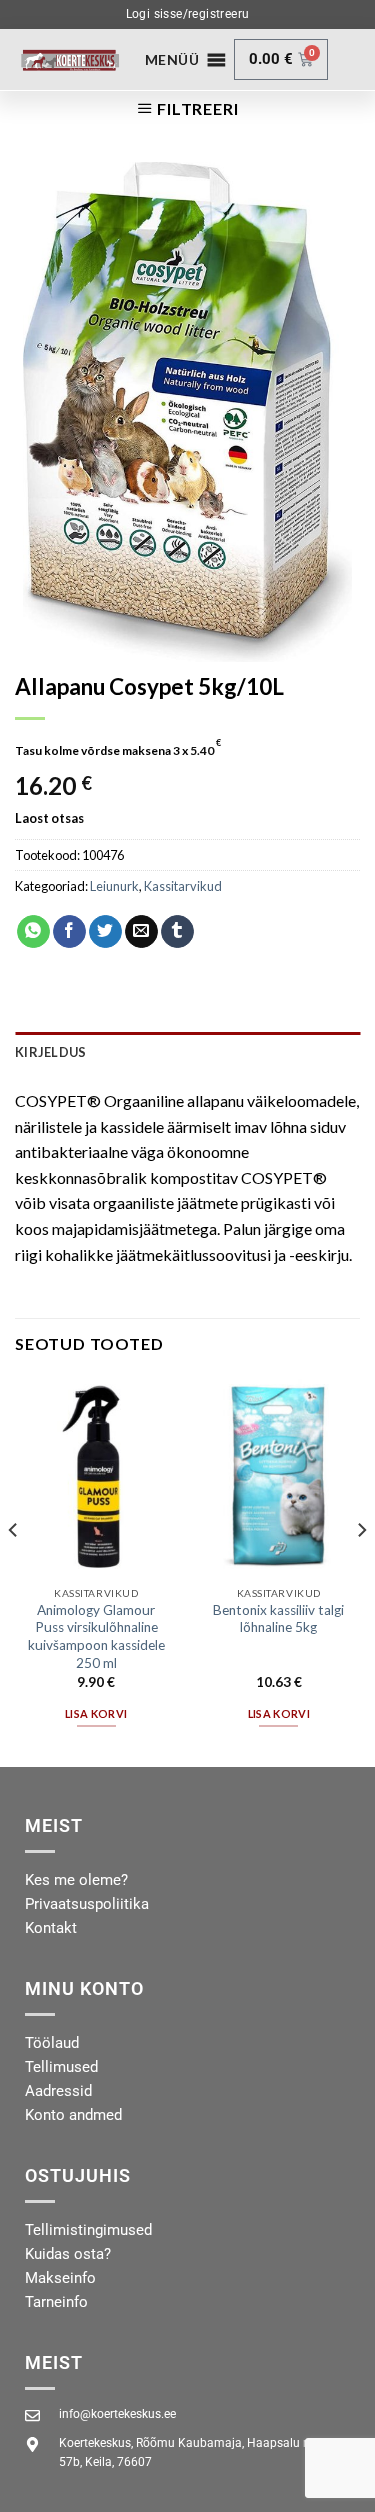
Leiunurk (114, 886)
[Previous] (14, 1569)
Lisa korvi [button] (96, 1713)
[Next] (361, 1569)
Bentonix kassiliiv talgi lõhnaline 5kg (278, 1619)
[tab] (187, 1052)
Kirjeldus (50, 1052)
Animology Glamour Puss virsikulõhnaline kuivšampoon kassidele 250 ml (96, 1636)
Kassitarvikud (183, 886)
